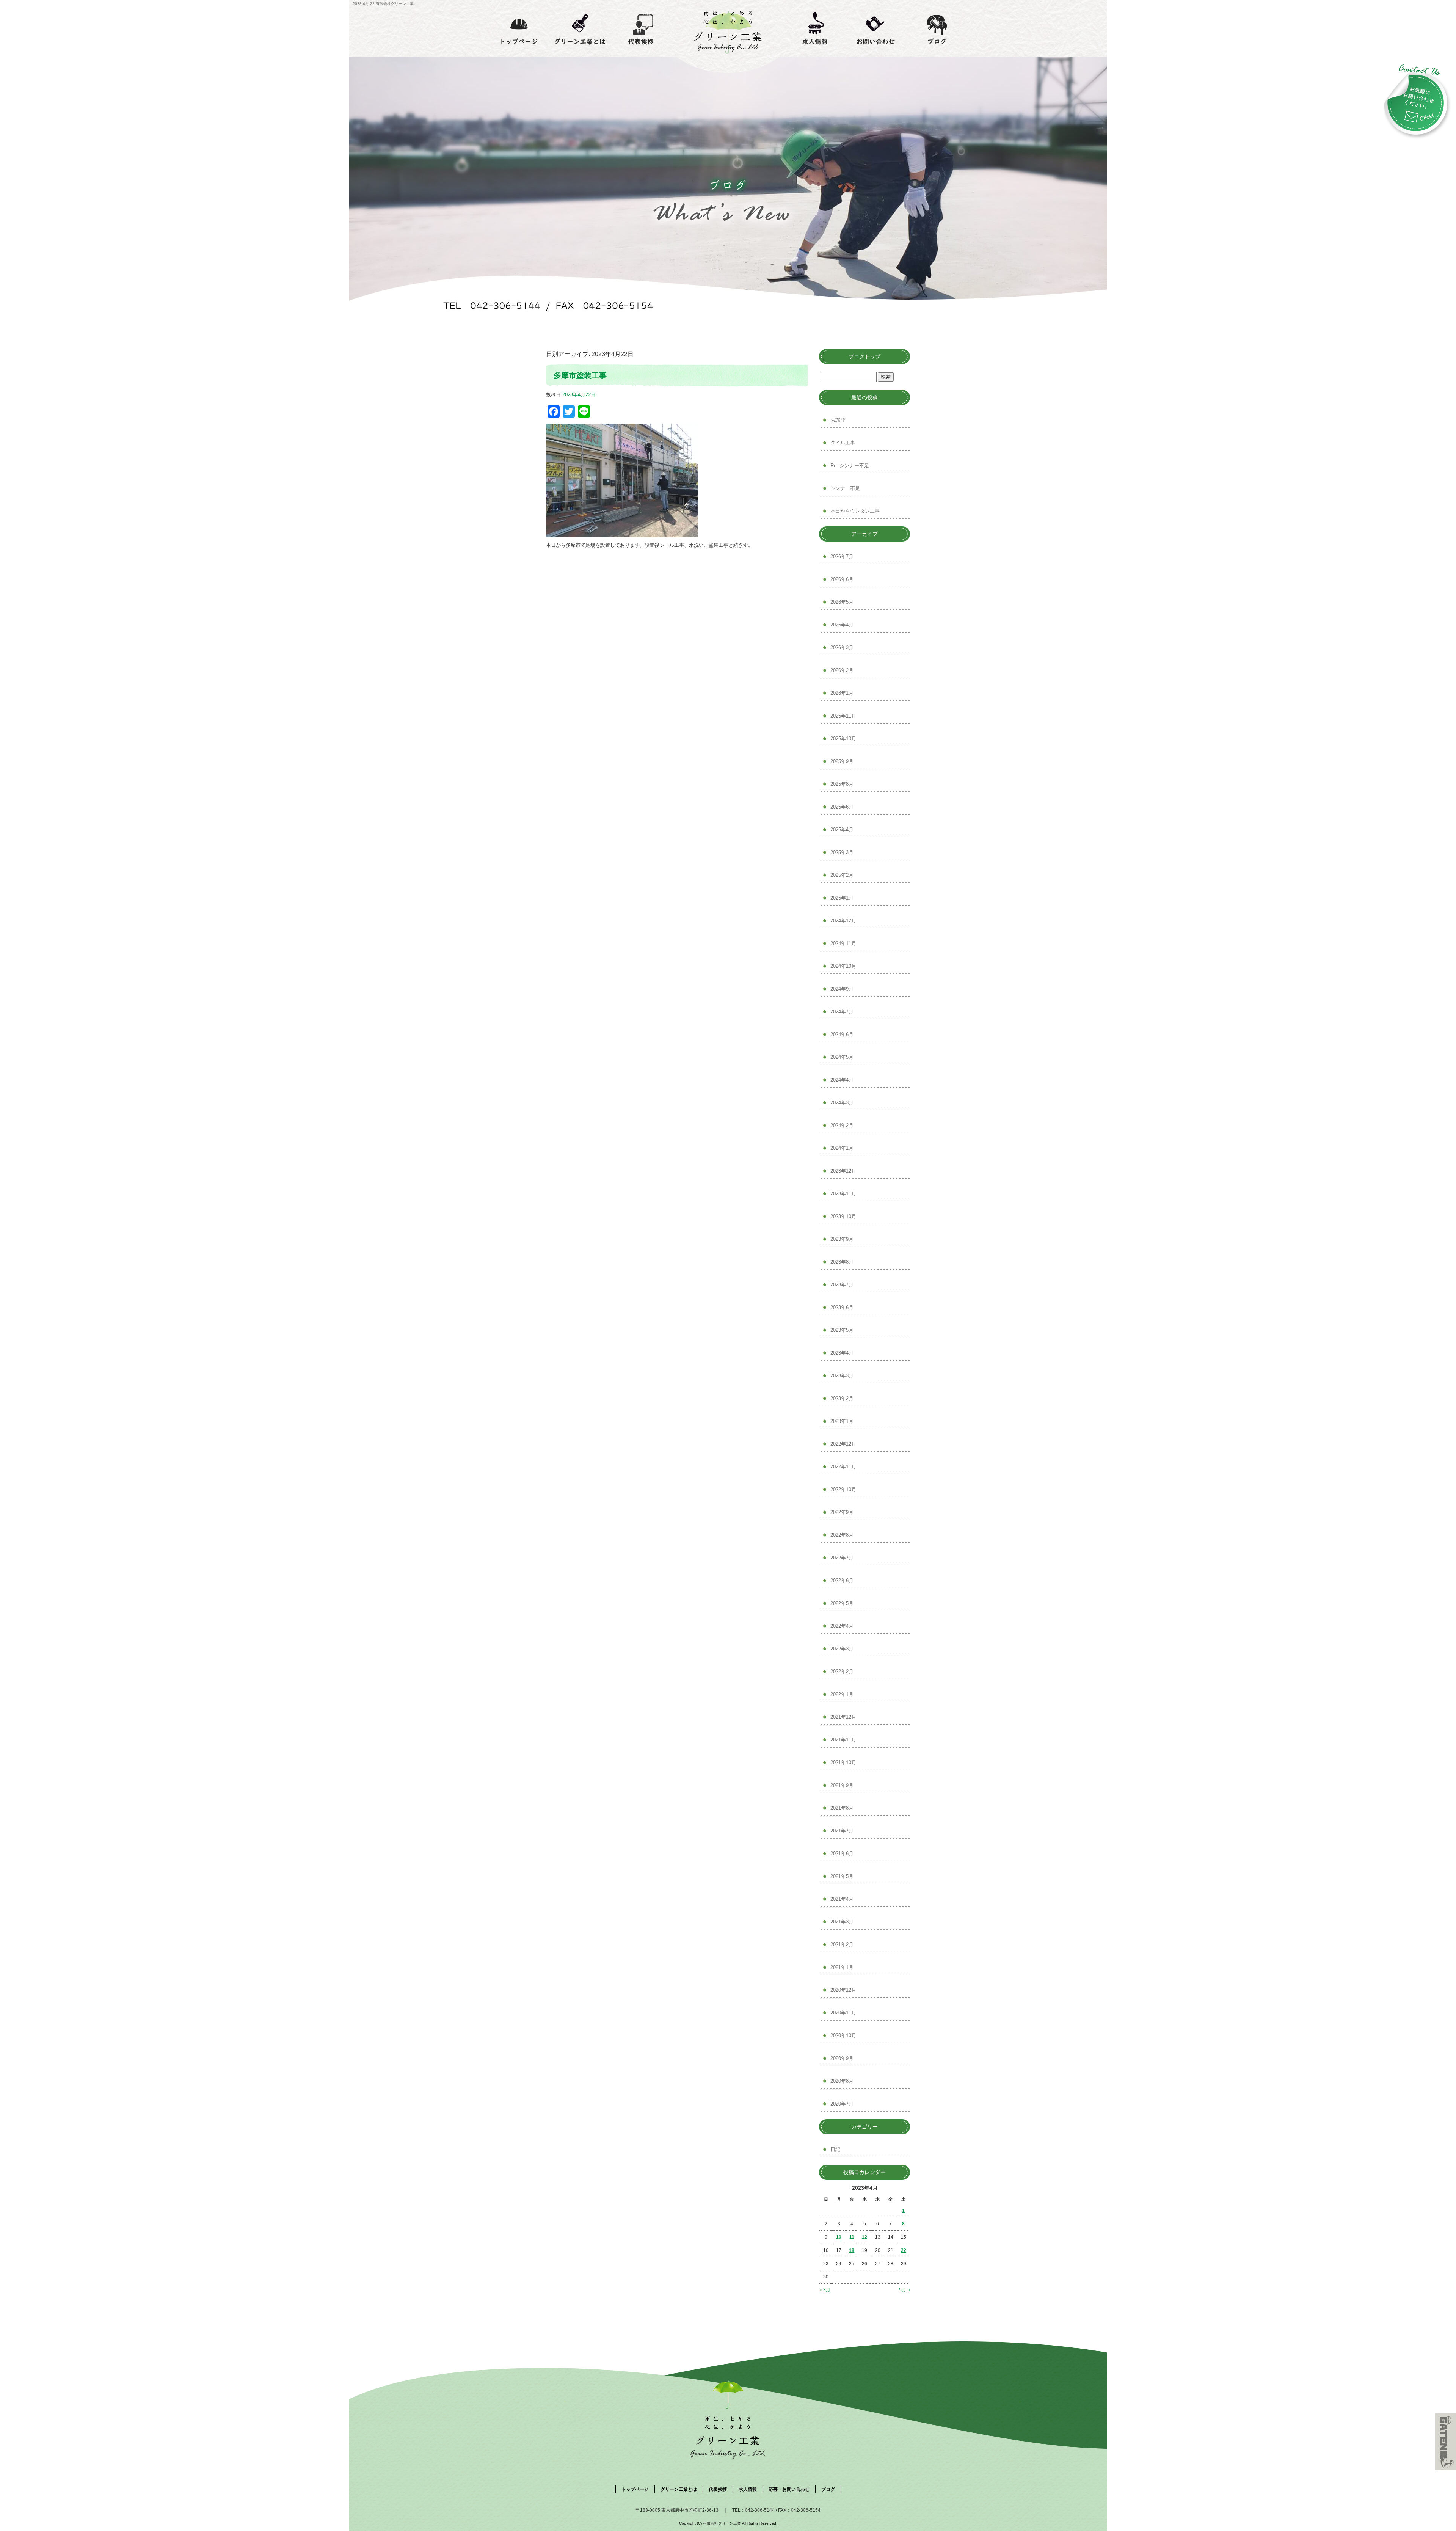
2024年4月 (842, 1080)
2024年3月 (842, 1103)
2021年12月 (843, 1717)
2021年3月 (842, 1922)
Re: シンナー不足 (850, 466)
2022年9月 (842, 1512)
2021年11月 (843, 1740)
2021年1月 (842, 1967)
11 (852, 2237)
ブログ (937, 28)
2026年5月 (842, 602)
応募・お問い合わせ (876, 28)
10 (839, 2237)
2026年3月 (842, 648)
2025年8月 (842, 784)
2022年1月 (842, 1694)
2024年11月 (843, 943)
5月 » (905, 2290)
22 (904, 2250)
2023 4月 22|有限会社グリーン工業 (383, 4)
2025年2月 (842, 875)
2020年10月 (843, 2036)
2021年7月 (842, 1831)
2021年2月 (842, 1945)
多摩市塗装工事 (580, 375)
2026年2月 (842, 670)
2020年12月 (843, 1990)
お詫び (838, 420)
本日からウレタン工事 (855, 511)
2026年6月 (842, 579)
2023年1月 (842, 1421)
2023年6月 (842, 1307)
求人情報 (815, 28)
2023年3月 (842, 1376)
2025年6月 (842, 807)
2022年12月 (843, 1444)
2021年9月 (842, 1785)
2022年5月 (842, 1603)
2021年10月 (843, 1762)
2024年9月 (842, 989)
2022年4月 (842, 1626)
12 (864, 2237)
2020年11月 (843, 2013)
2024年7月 (842, 1012)
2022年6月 (842, 1580)
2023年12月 (843, 1171)
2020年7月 (842, 2104)
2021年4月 (842, 1899)
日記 (835, 2149)
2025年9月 (842, 761)
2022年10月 (843, 1489)
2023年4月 (842, 1353)
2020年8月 (842, 2081)
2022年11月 (843, 1467)
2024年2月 (842, 1125)
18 (852, 2250)
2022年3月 (842, 1649)
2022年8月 (842, 1535)
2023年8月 (842, 1262)
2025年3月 (842, 852)
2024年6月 (842, 1034)
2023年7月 (842, 1285)
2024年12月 (843, 921)
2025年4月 (842, 830)
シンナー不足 (845, 488)
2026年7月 (842, 557)
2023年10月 (843, 1216)
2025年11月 (843, 716)
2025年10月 (843, 739)
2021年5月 (842, 1876)
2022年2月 (842, 1671)
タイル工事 (843, 443)
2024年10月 (843, 966)
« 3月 (825, 2290)
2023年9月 (842, 1239)
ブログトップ (864, 356)
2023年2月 (842, 1398)
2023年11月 (843, 1194)
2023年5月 (842, 1330)
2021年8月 (842, 1808)
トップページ (519, 28)
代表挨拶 (641, 28)
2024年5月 (842, 1057)
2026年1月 (842, 693)
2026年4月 (842, 625)
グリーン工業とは (580, 28)
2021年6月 (842, 1854)
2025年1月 (842, 898)
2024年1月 (842, 1148)
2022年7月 (842, 1558)
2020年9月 (842, 2058)
